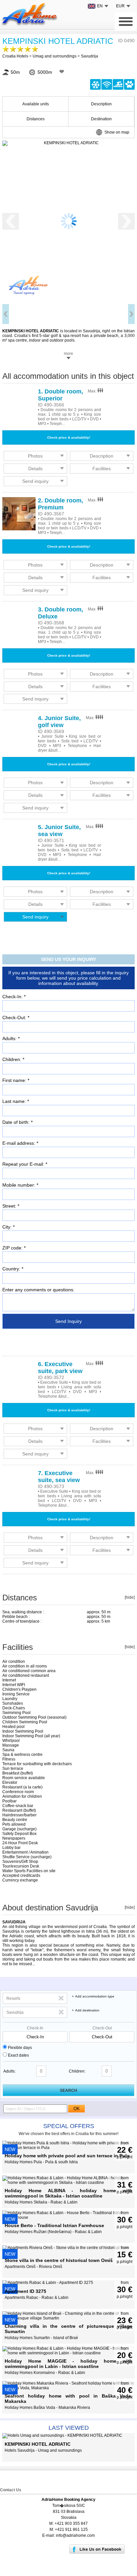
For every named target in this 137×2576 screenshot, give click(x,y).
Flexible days (20, 2048)
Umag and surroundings (55, 56)
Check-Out (102, 2028)
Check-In (35, 2028)
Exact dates (18, 2055)
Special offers (69, 2126)
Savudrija (89, 56)
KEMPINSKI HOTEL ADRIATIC (58, 41)
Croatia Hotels (15, 56)
